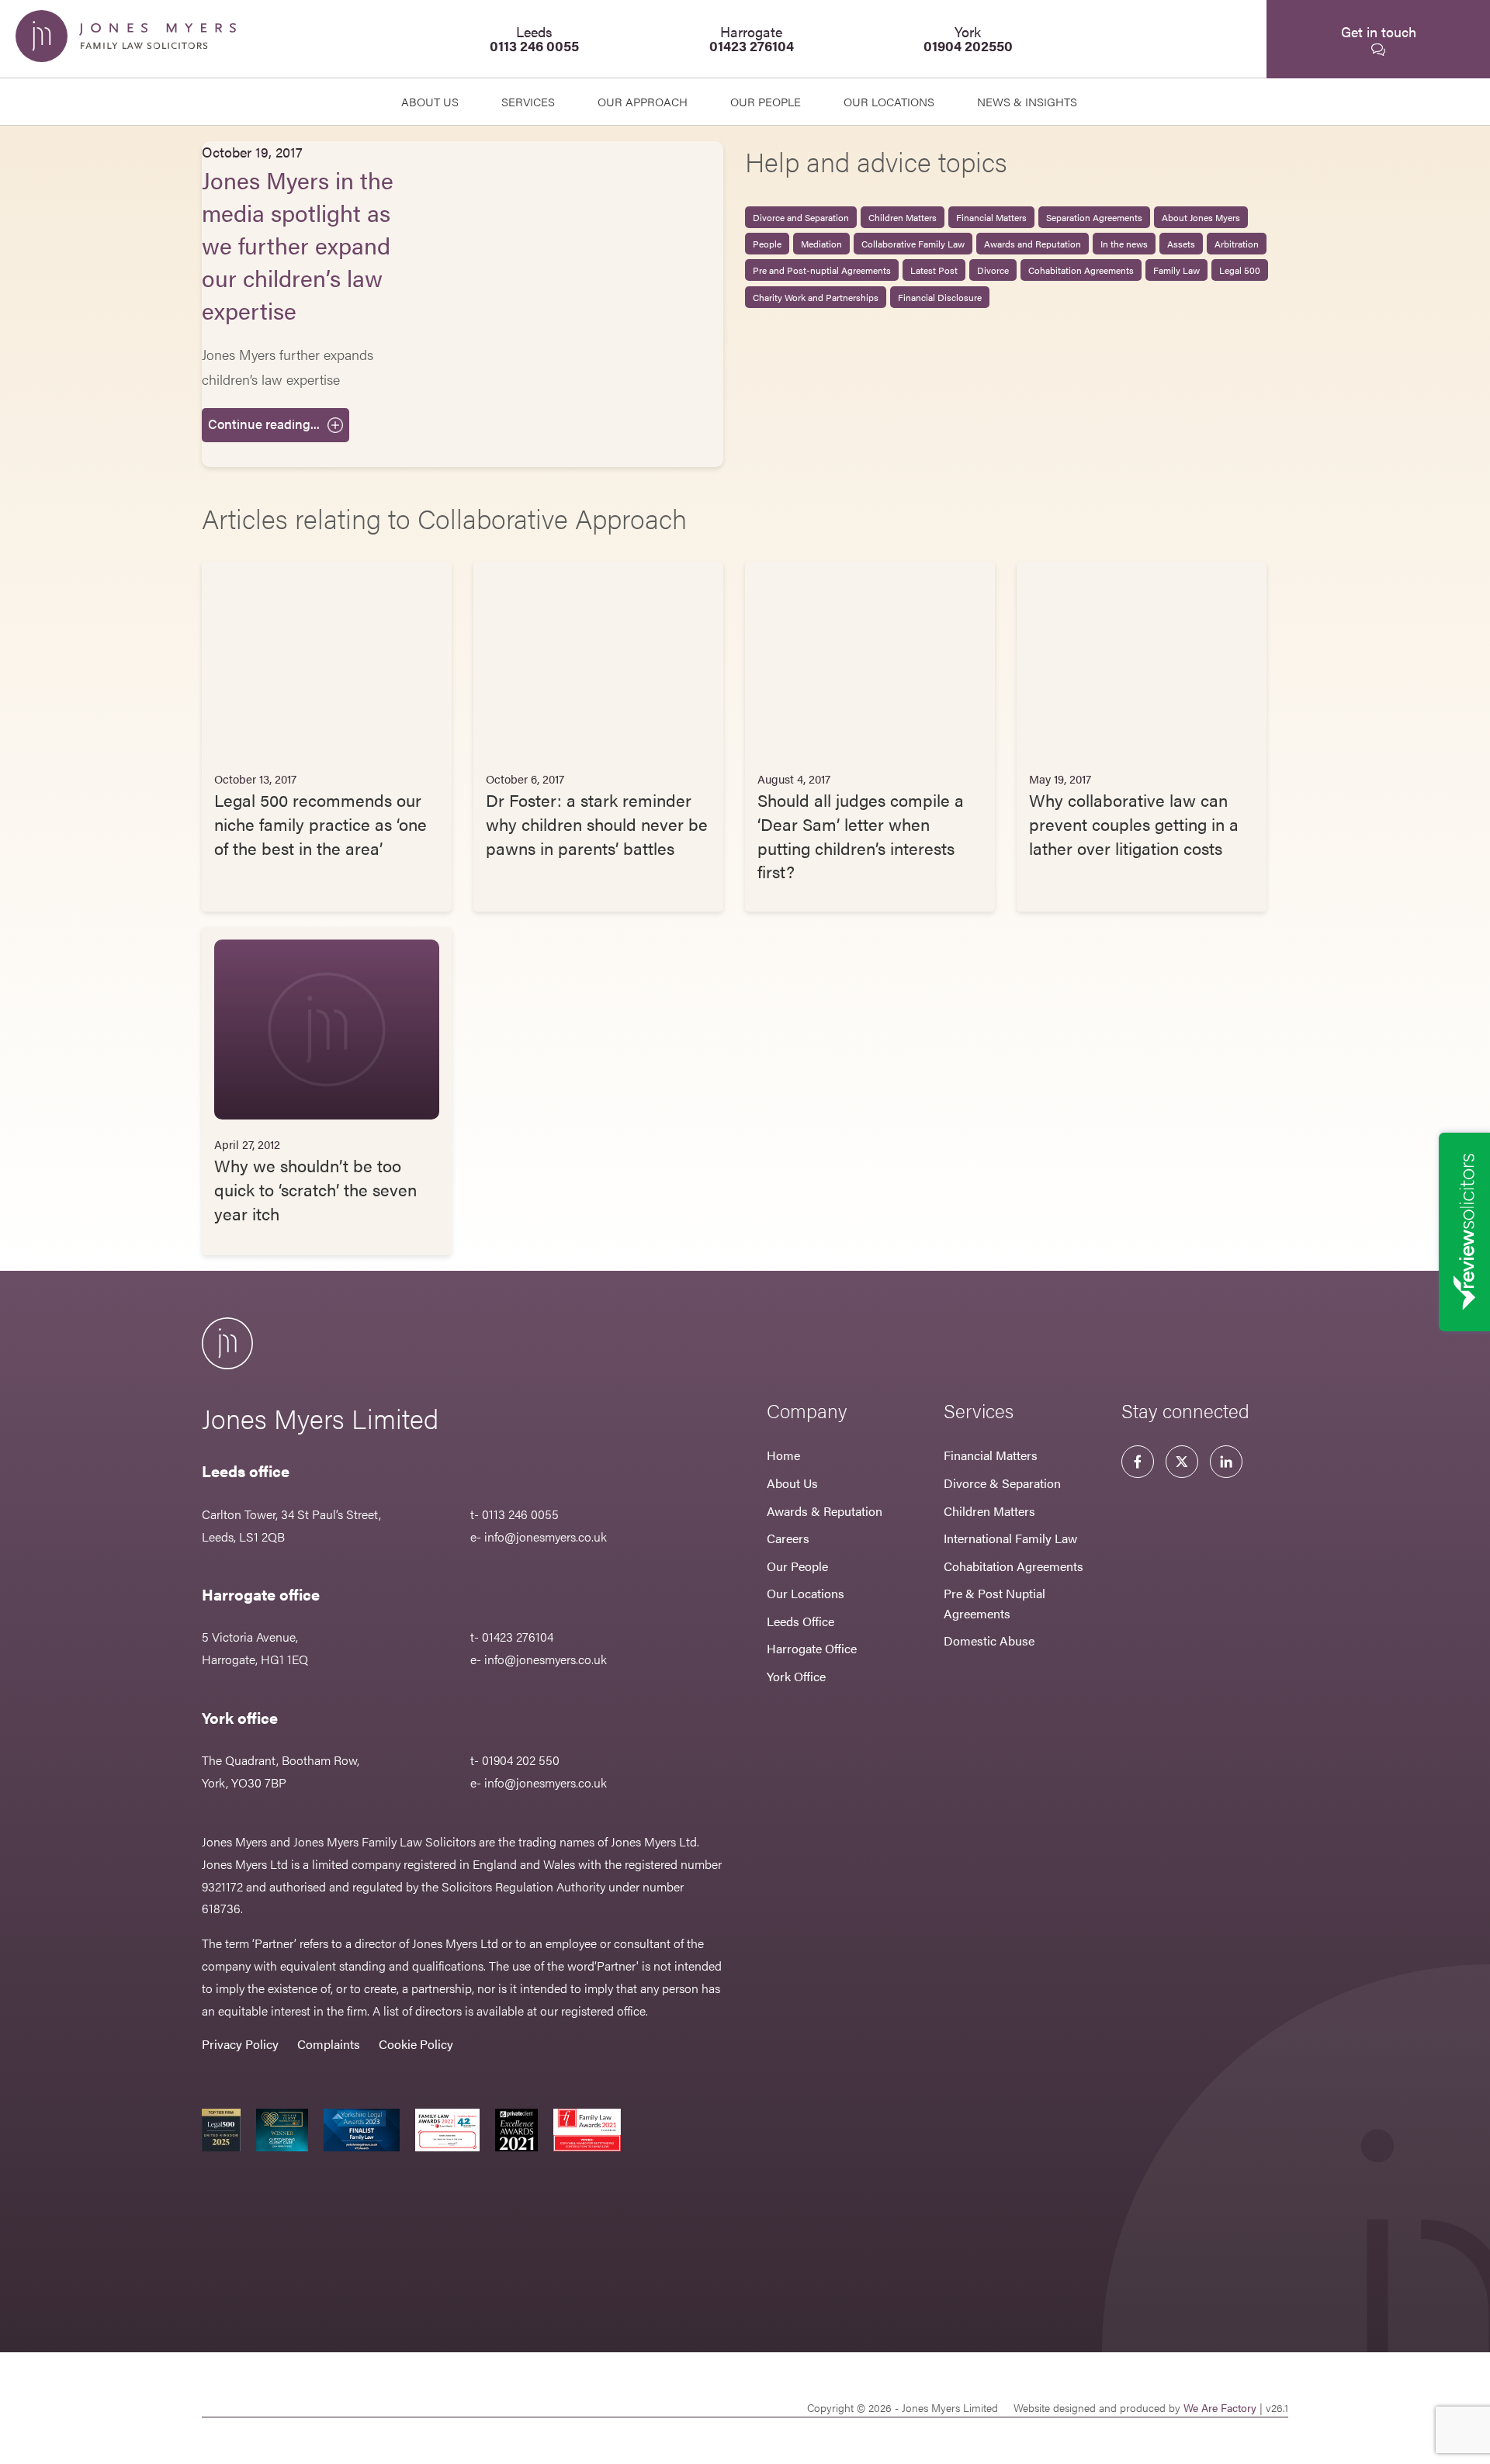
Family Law (1176, 270)
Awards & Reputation (825, 1511)
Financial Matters (991, 217)
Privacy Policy (240, 2044)
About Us (430, 101)
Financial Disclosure (940, 297)
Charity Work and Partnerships (816, 297)
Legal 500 (1240, 270)
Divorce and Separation (801, 217)
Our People (797, 1566)
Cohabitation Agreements (1081, 270)
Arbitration (1237, 244)
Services (528, 101)
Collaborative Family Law (913, 244)
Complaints (329, 2044)
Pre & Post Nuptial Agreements (994, 1603)
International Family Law (1010, 1538)
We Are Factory (1220, 2407)
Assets (1181, 244)
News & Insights (1027, 101)
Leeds (534, 38)
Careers (788, 1538)
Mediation (821, 244)
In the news (1124, 244)
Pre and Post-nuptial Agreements (822, 270)
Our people (766, 101)
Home (783, 1455)
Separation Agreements (1094, 217)
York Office (796, 1676)
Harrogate (752, 38)
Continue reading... (264, 424)
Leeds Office (800, 1621)
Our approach (643, 101)
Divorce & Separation (1002, 1483)
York (968, 38)
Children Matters (903, 217)
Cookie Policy (416, 2044)
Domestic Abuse (989, 1640)
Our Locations (806, 1593)
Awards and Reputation (1033, 244)
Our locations (889, 101)
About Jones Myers (1201, 217)
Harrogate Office (812, 1648)
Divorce (993, 270)
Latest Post (934, 270)
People (767, 244)
